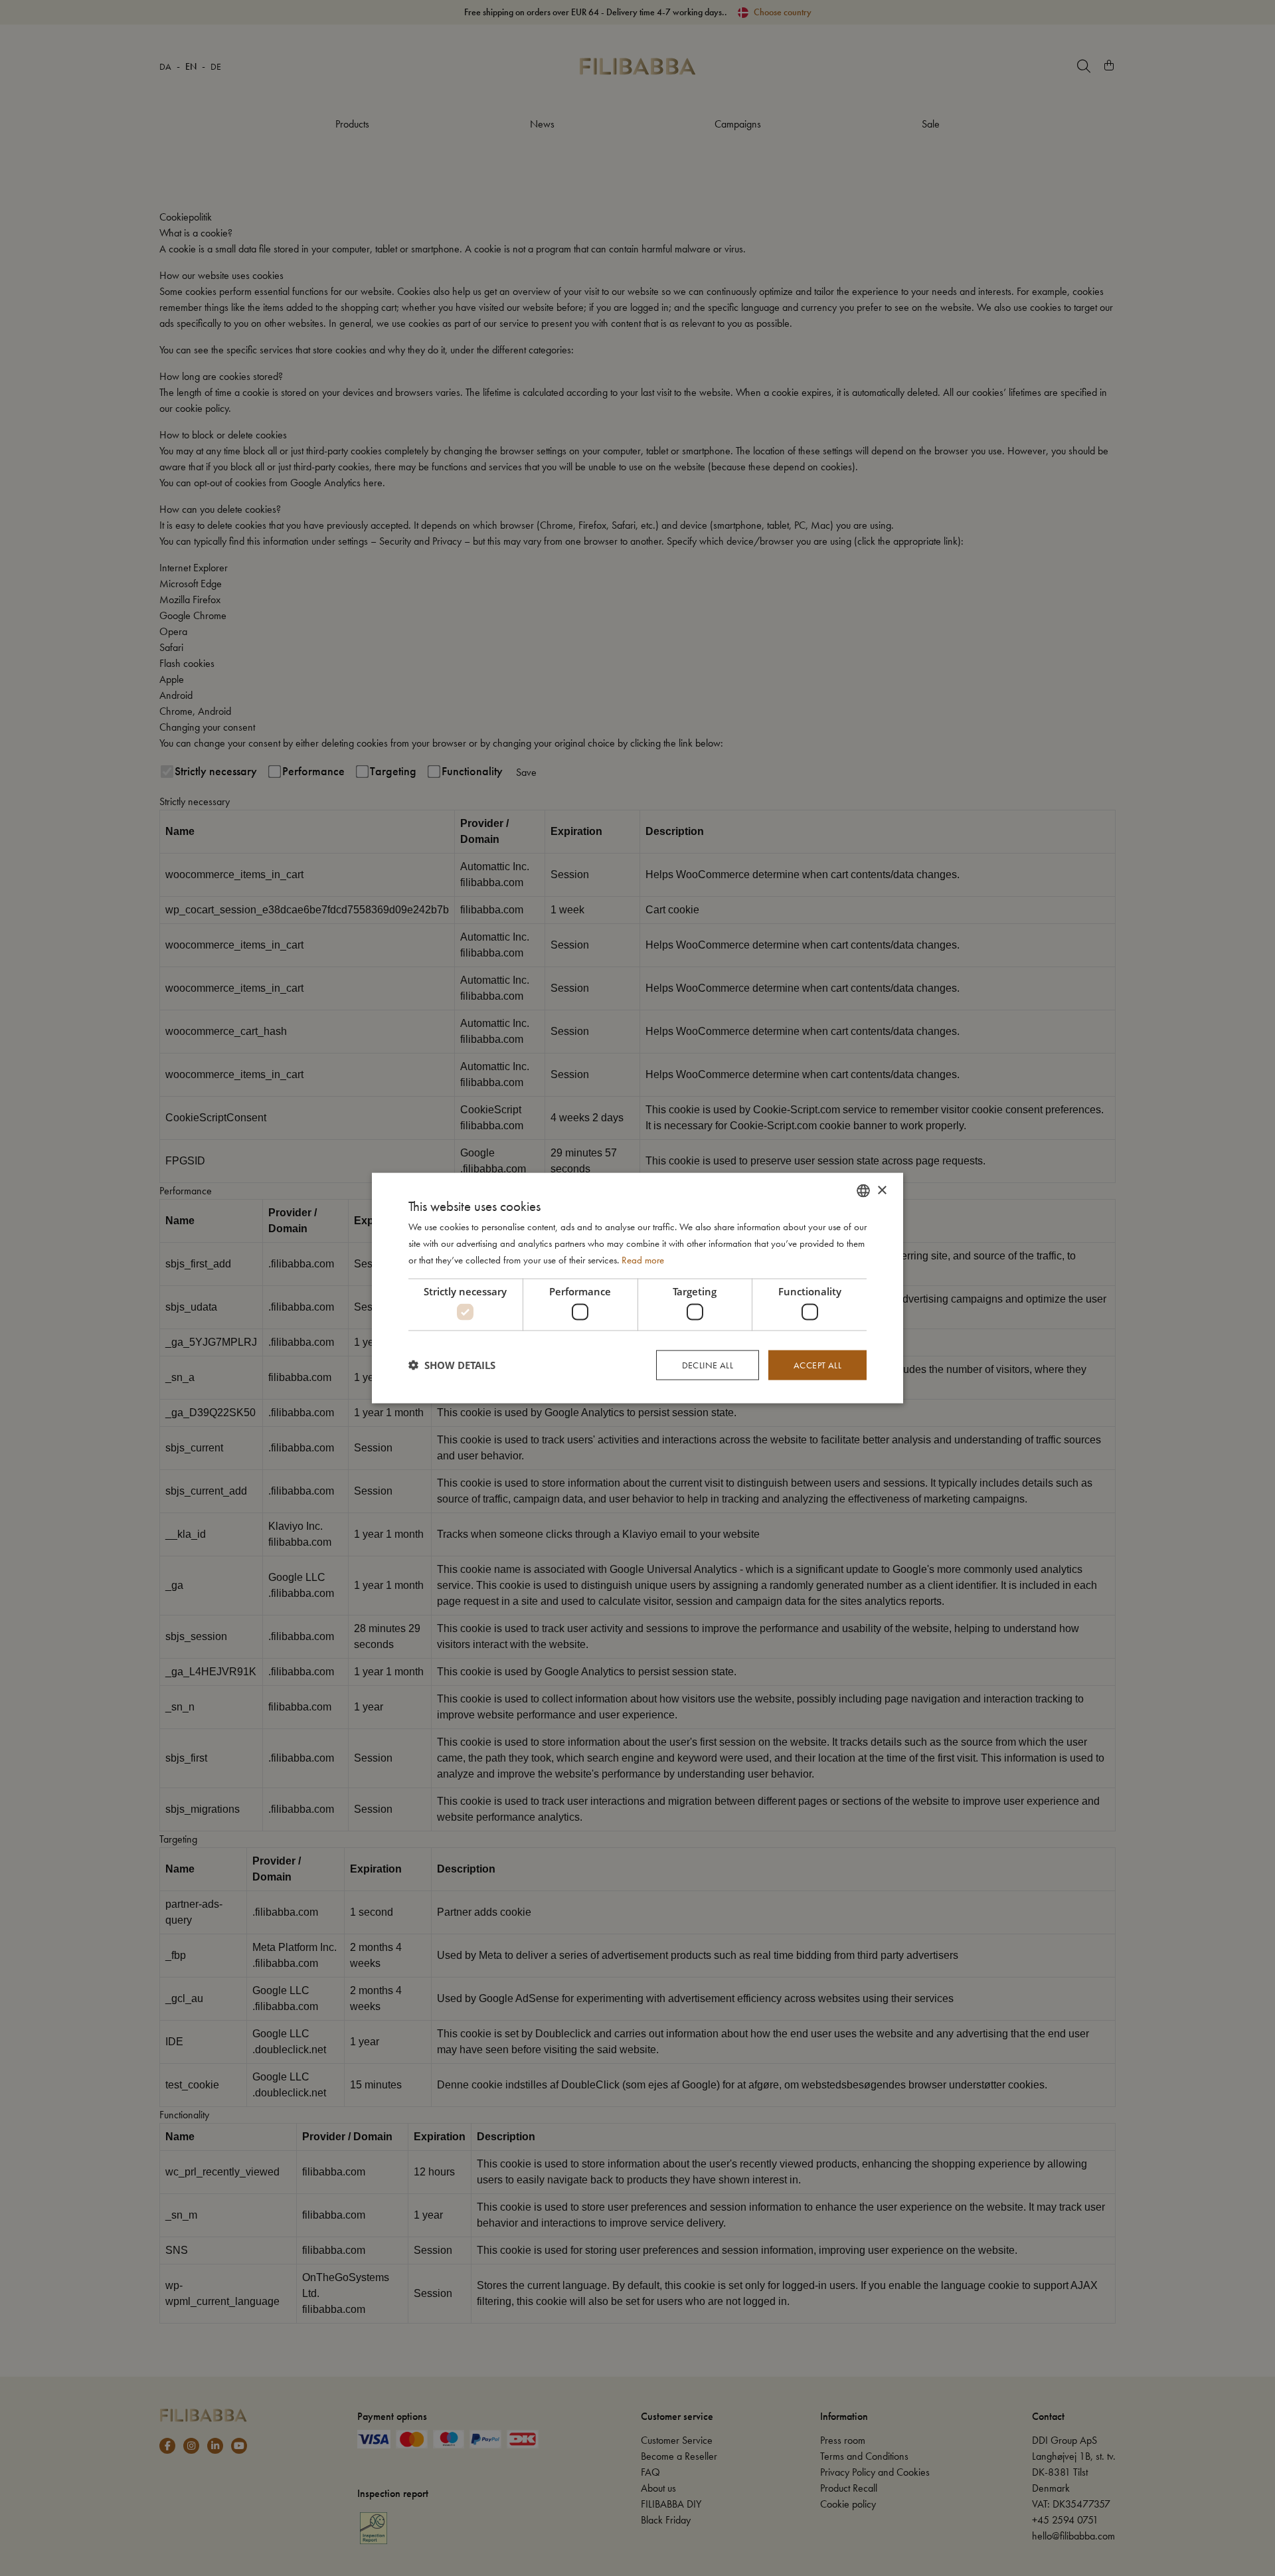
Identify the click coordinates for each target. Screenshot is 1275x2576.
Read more (643, 1259)
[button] (452, 1365)
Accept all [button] (817, 1365)
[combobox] (863, 1191)
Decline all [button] (708, 1365)
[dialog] (637, 1288)
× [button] (882, 1190)
